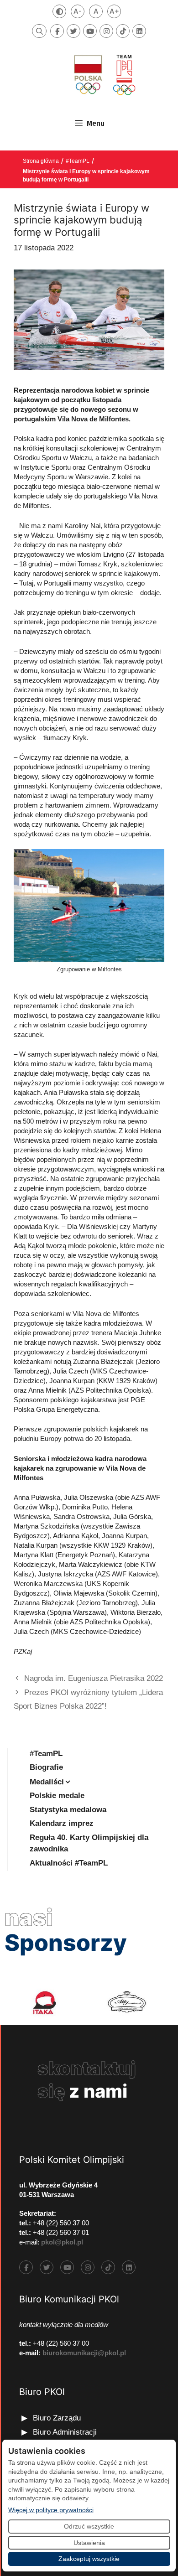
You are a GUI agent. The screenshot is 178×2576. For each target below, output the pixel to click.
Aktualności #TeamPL (69, 1863)
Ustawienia (89, 2543)
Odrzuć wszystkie (89, 2526)
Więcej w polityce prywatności (51, 2510)
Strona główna (41, 161)
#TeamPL (78, 161)
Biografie (46, 1767)
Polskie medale (57, 1796)
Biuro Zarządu (57, 2418)
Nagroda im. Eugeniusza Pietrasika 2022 (94, 1678)
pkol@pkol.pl (62, 2242)
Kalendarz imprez (62, 1823)
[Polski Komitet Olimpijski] (104, 75)
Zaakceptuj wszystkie (89, 2559)
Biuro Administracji (65, 2432)
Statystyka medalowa (68, 1810)
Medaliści (47, 1782)
